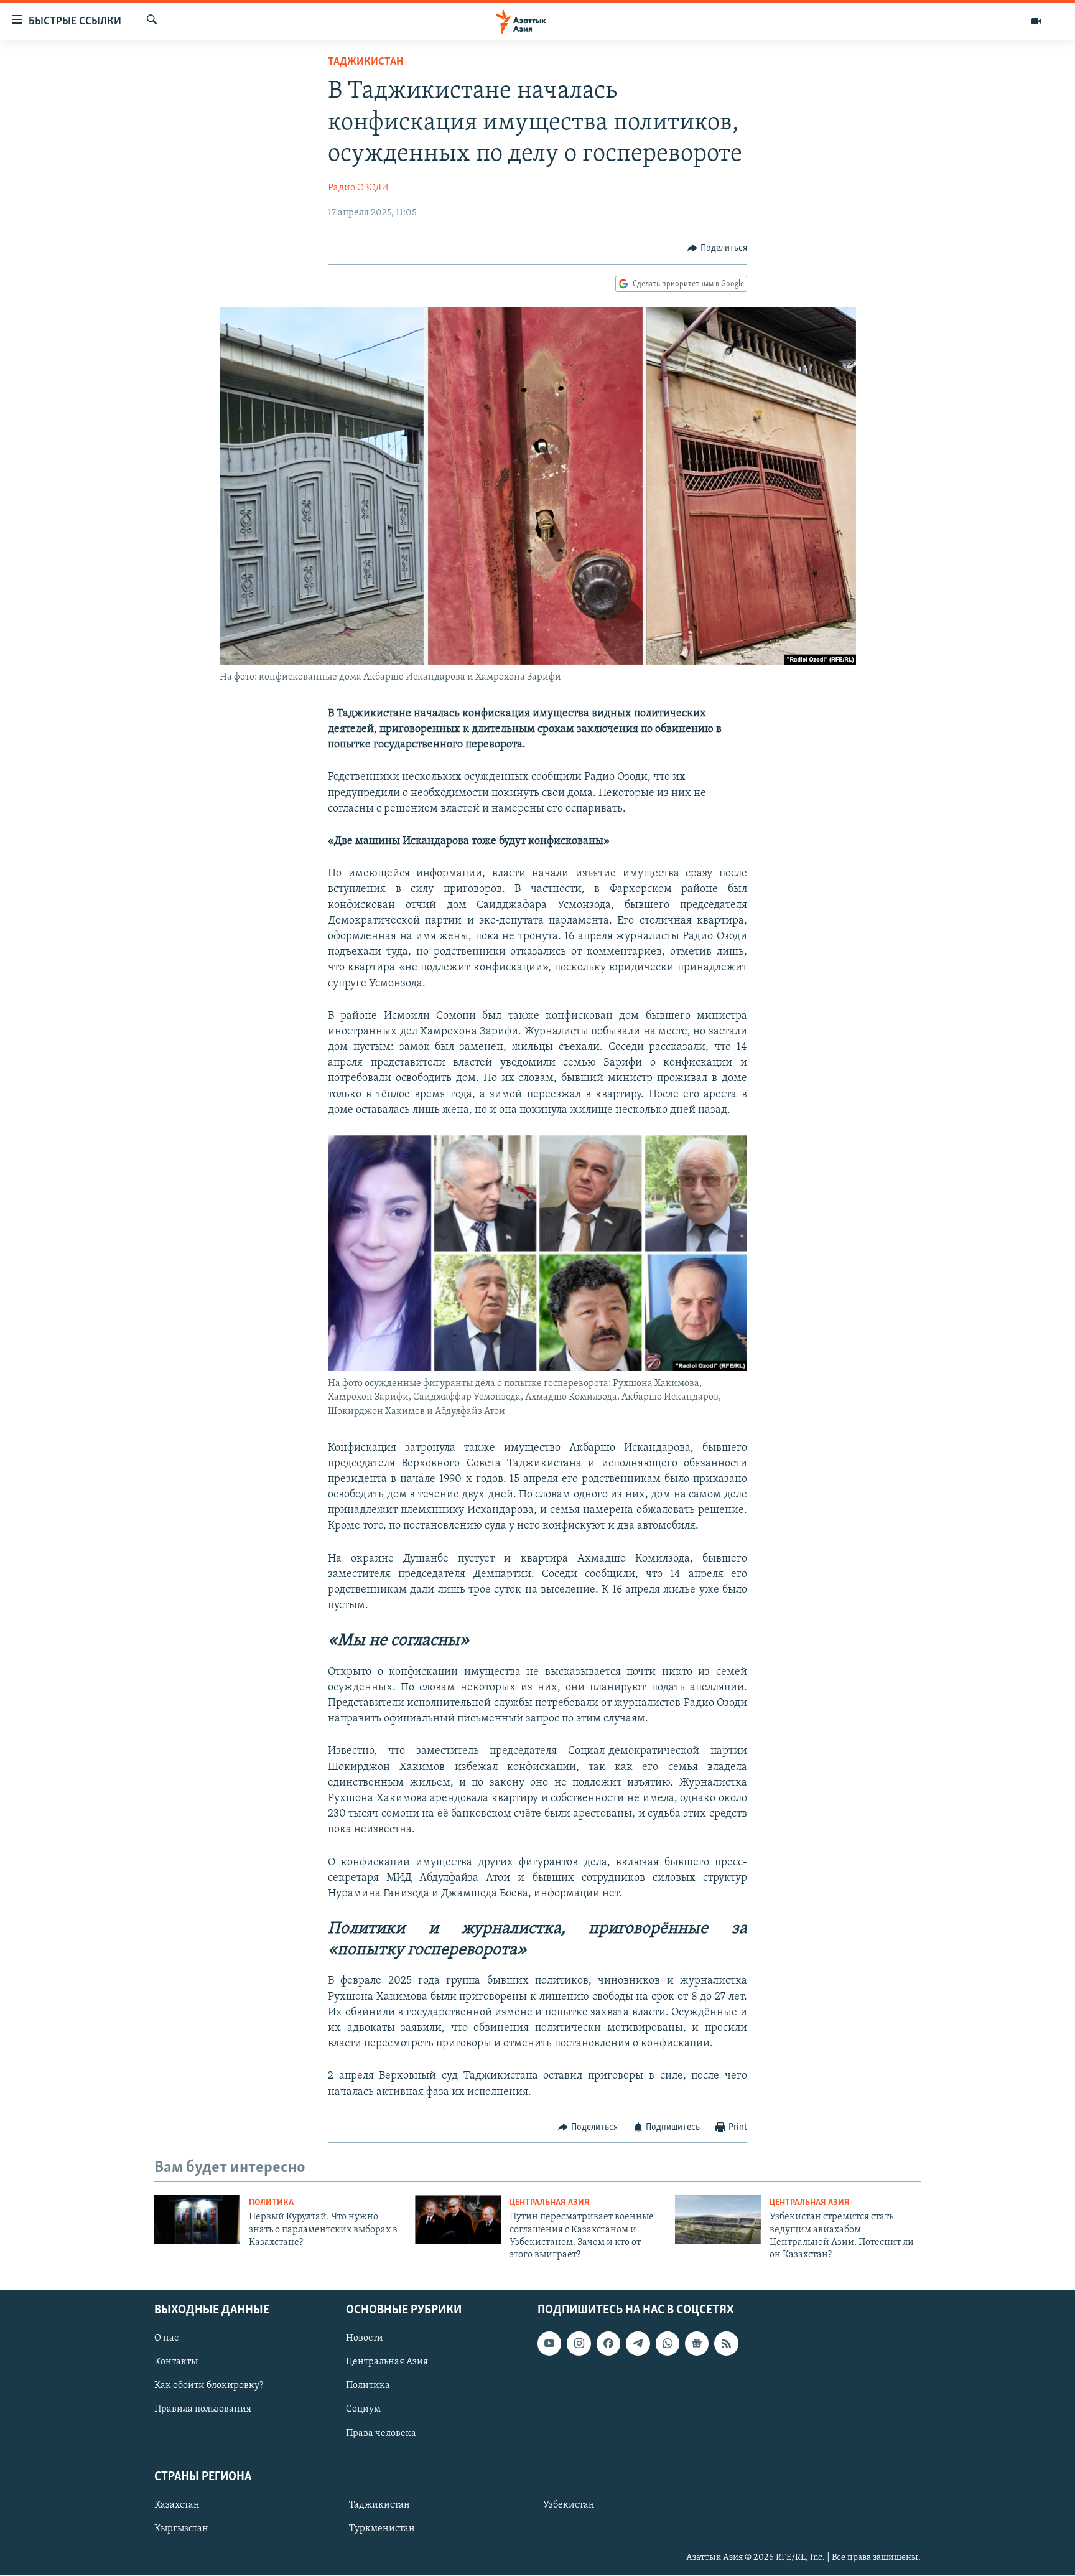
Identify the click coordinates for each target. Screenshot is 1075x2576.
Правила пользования (203, 2409)
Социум (363, 2409)
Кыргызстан (181, 2529)
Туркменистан (382, 2529)
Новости (365, 2338)
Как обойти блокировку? (209, 2386)
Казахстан (177, 2505)
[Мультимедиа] (1036, 21)
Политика (271, 2203)
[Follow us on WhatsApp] (668, 2343)
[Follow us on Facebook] (608, 2343)
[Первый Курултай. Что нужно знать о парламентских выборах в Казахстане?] (197, 2219)
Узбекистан (569, 2505)
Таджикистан (365, 62)
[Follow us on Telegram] (638, 2343)
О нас (166, 2338)
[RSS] (726, 2343)
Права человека (381, 2433)
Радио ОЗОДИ (358, 188)
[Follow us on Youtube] (549, 2343)
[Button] (717, 248)
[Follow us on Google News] (697, 2343)
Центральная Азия (550, 2203)
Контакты (176, 2362)
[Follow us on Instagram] (579, 2343)
